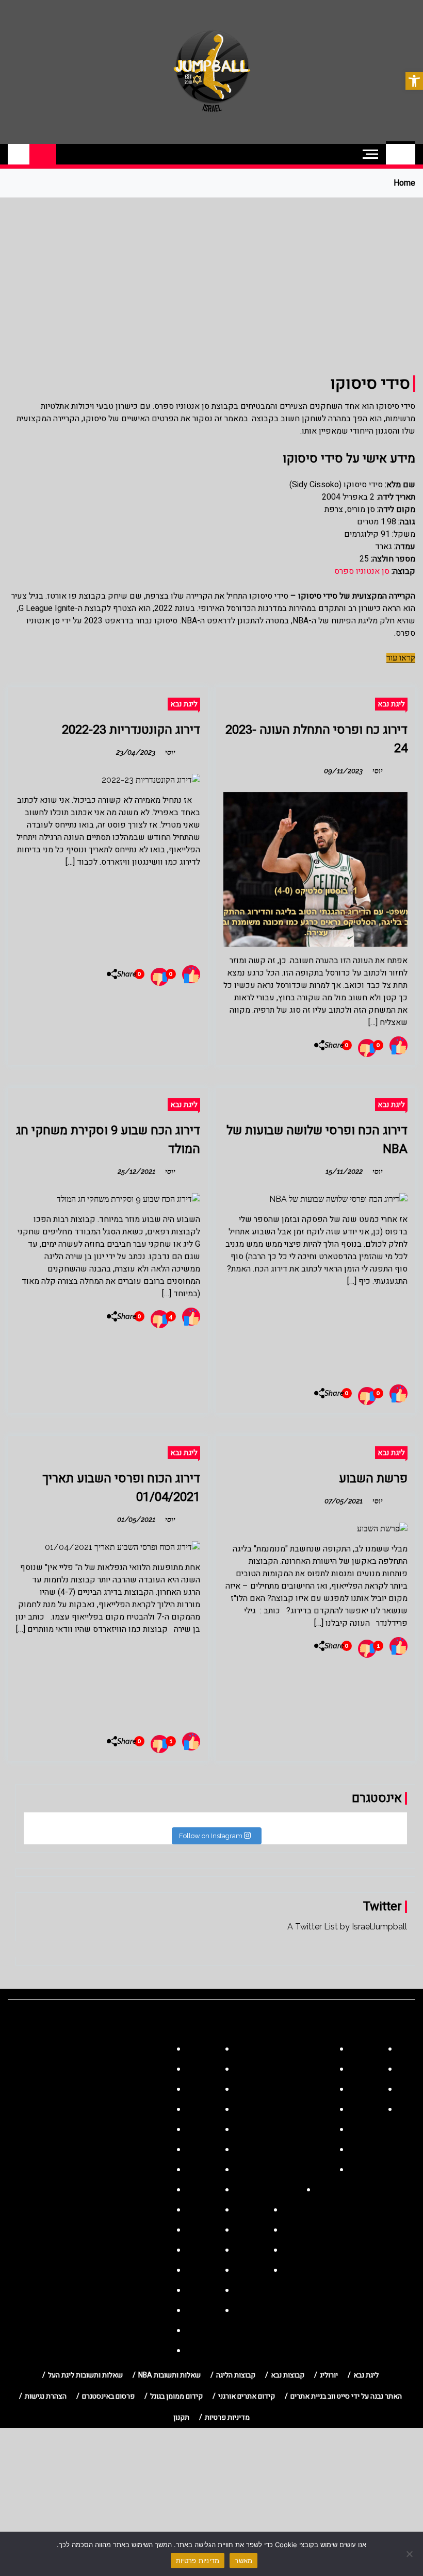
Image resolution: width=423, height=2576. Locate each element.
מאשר (243, 2561)
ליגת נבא (391, 704)
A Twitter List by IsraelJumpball (347, 1927)
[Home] (401, 154)
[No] (410, 2554)
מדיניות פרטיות (198, 2561)
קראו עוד (401, 658)
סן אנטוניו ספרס (362, 571)
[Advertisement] (211, 275)
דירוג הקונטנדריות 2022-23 (131, 730)
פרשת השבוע (373, 1479)
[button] (414, 81)
